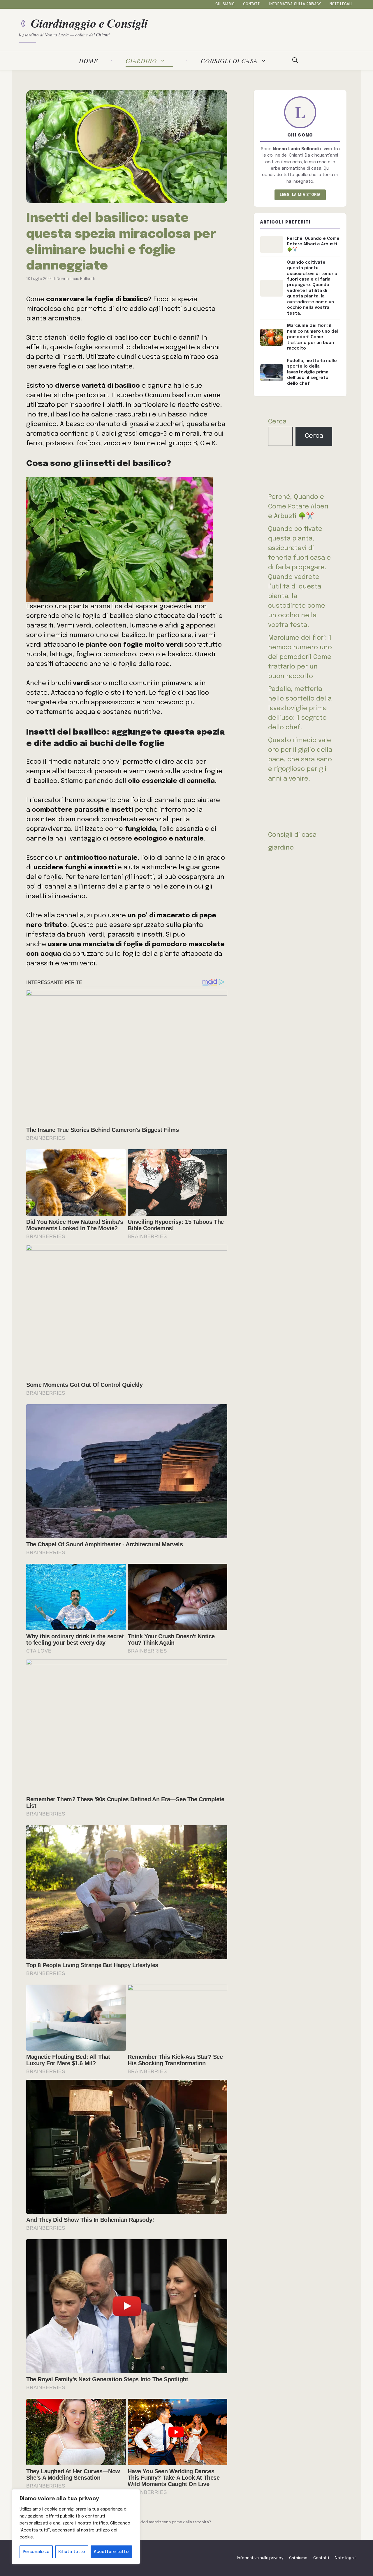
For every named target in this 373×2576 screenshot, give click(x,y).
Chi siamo (225, 4)
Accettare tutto (111, 2552)
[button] (295, 61)
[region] (76, 2527)
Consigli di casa (229, 61)
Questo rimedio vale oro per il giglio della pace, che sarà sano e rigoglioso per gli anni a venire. (300, 760)
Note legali (341, 4)
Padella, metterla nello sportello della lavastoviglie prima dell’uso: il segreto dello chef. (300, 708)
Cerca (277, 422)
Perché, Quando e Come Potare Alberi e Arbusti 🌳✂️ (298, 507)
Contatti (252, 4)
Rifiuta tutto (72, 2552)
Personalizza (36, 2552)
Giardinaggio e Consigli (89, 23)
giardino (141, 61)
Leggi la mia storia (300, 195)
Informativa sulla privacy (295, 4)
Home (88, 61)
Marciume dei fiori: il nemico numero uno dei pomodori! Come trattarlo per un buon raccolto (300, 657)
